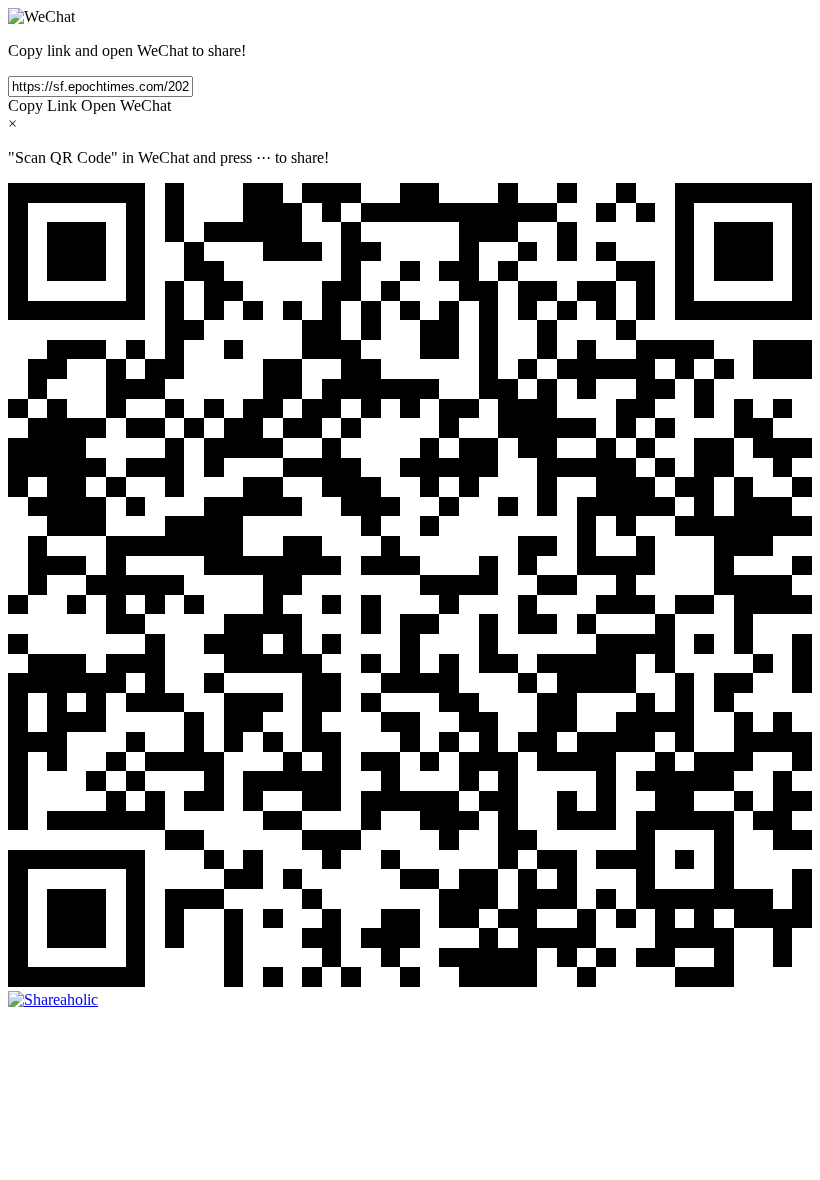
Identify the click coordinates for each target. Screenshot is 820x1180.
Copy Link (42, 105)
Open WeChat (126, 105)
